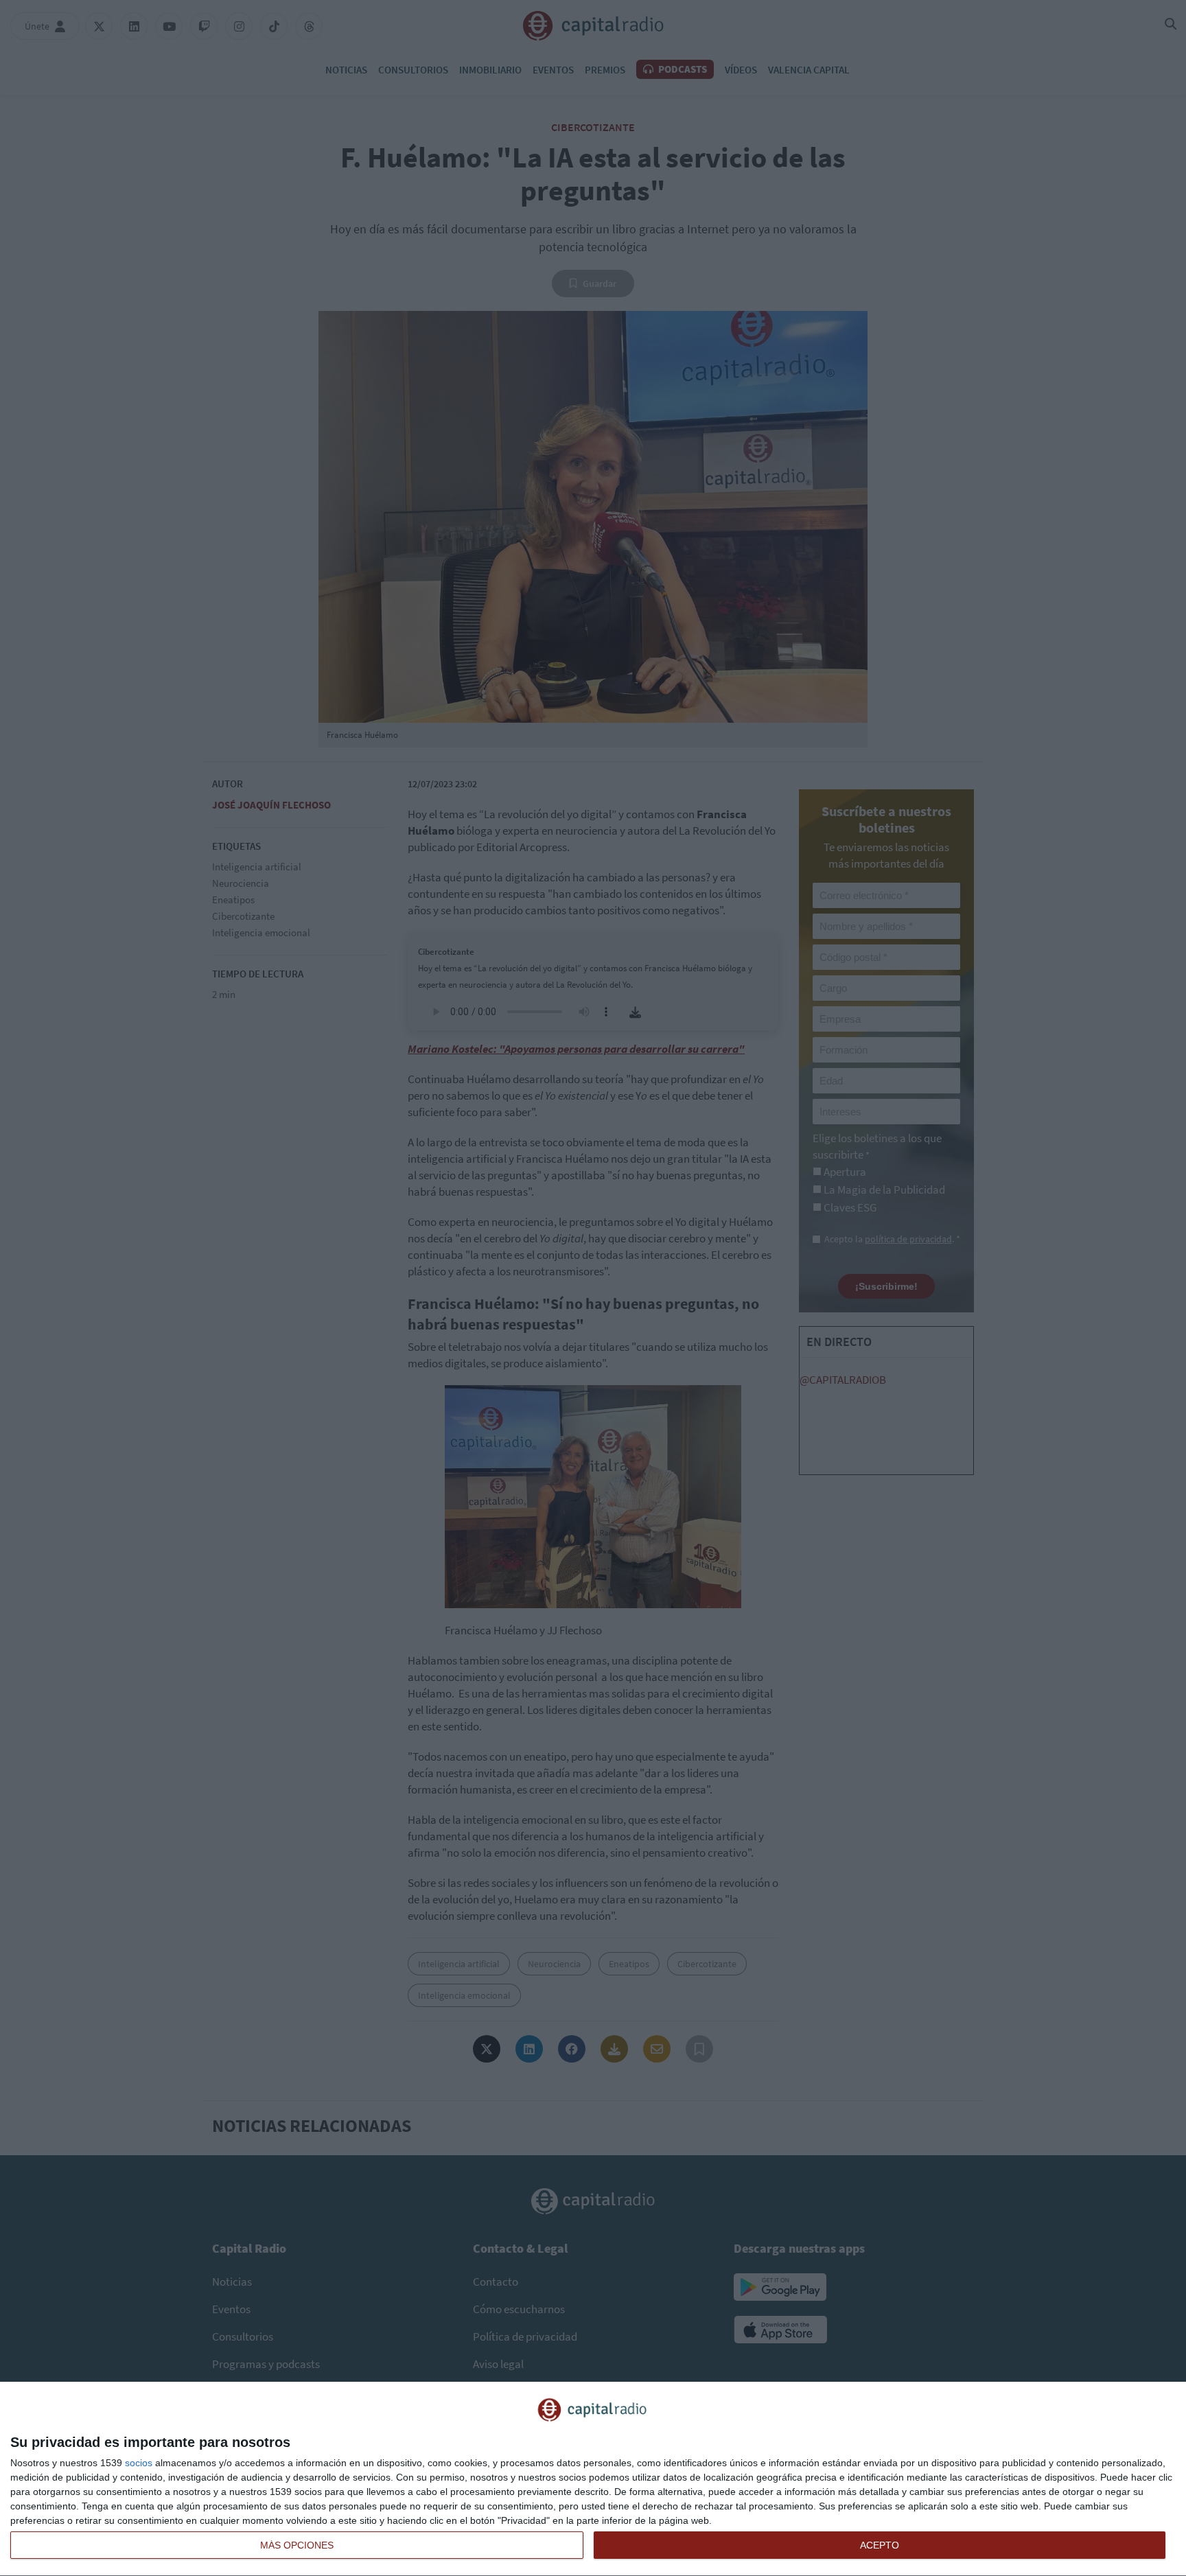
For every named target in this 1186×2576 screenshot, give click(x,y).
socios (139, 2463)
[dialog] (593, 2479)
